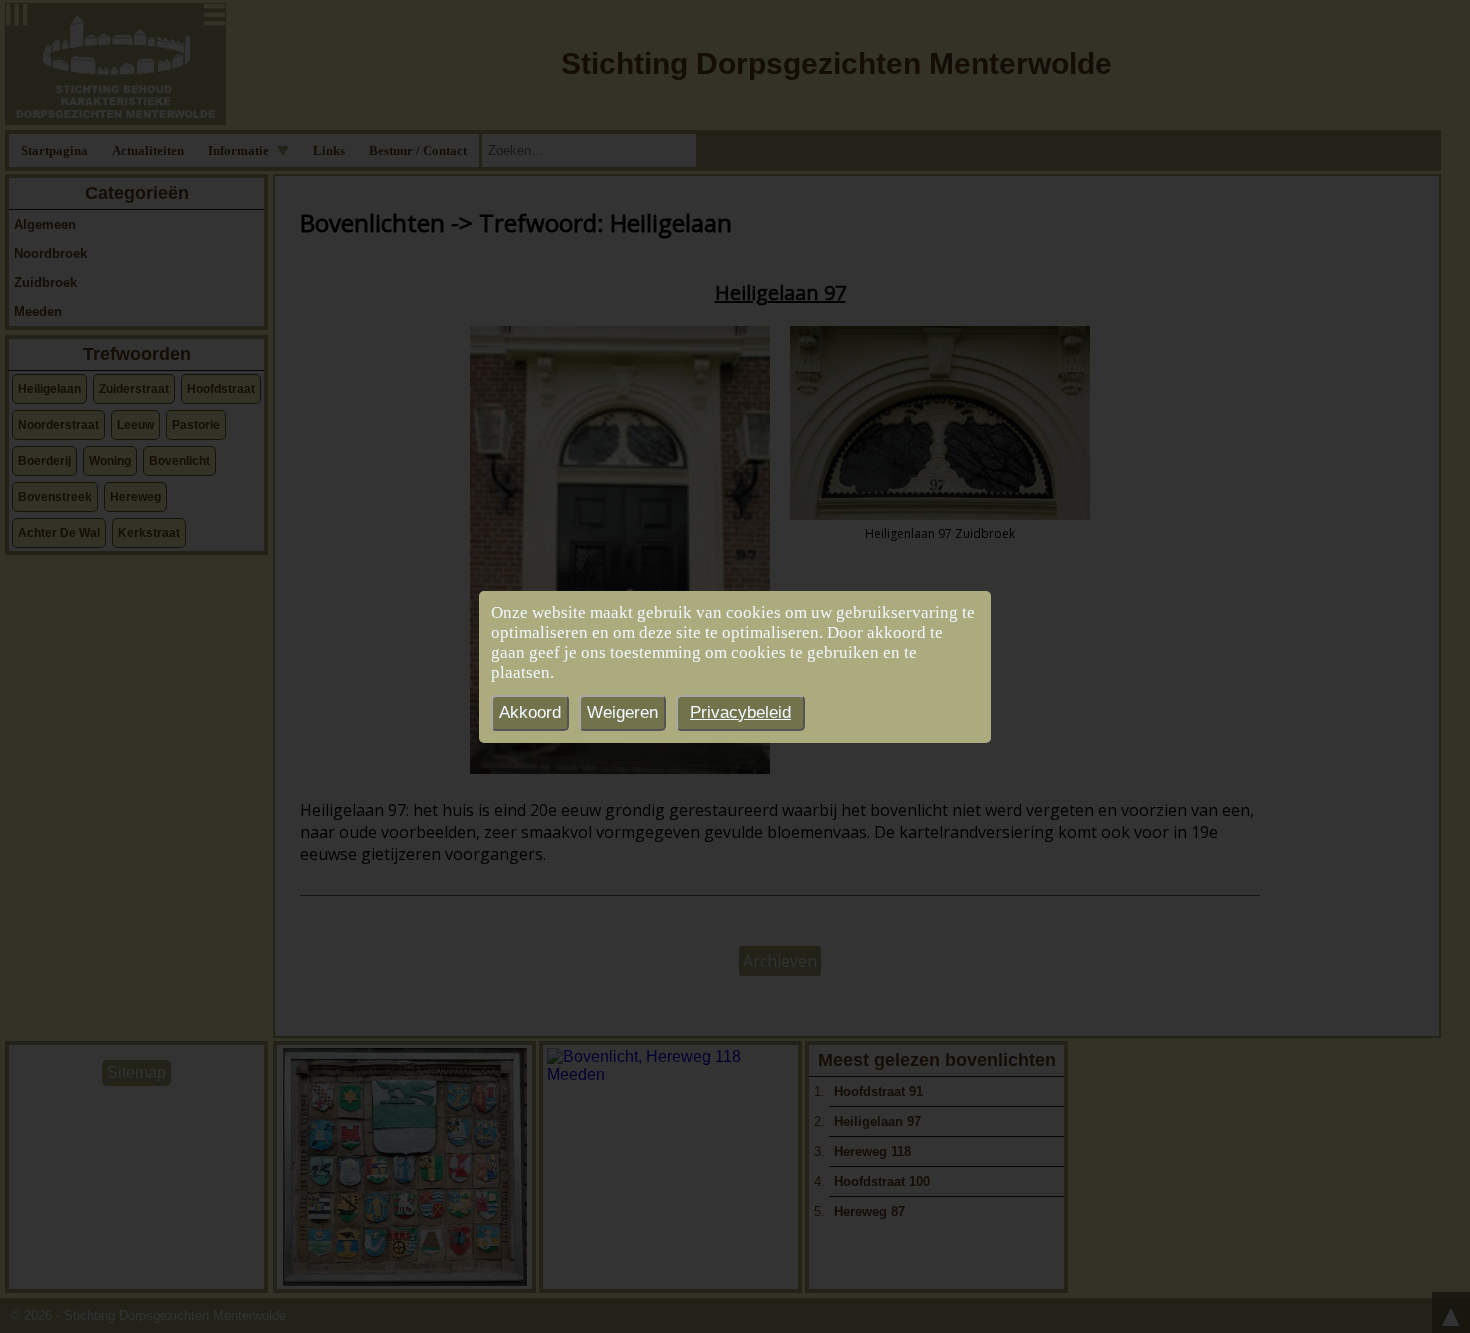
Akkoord (530, 712)
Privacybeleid (740, 712)
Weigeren (622, 712)
